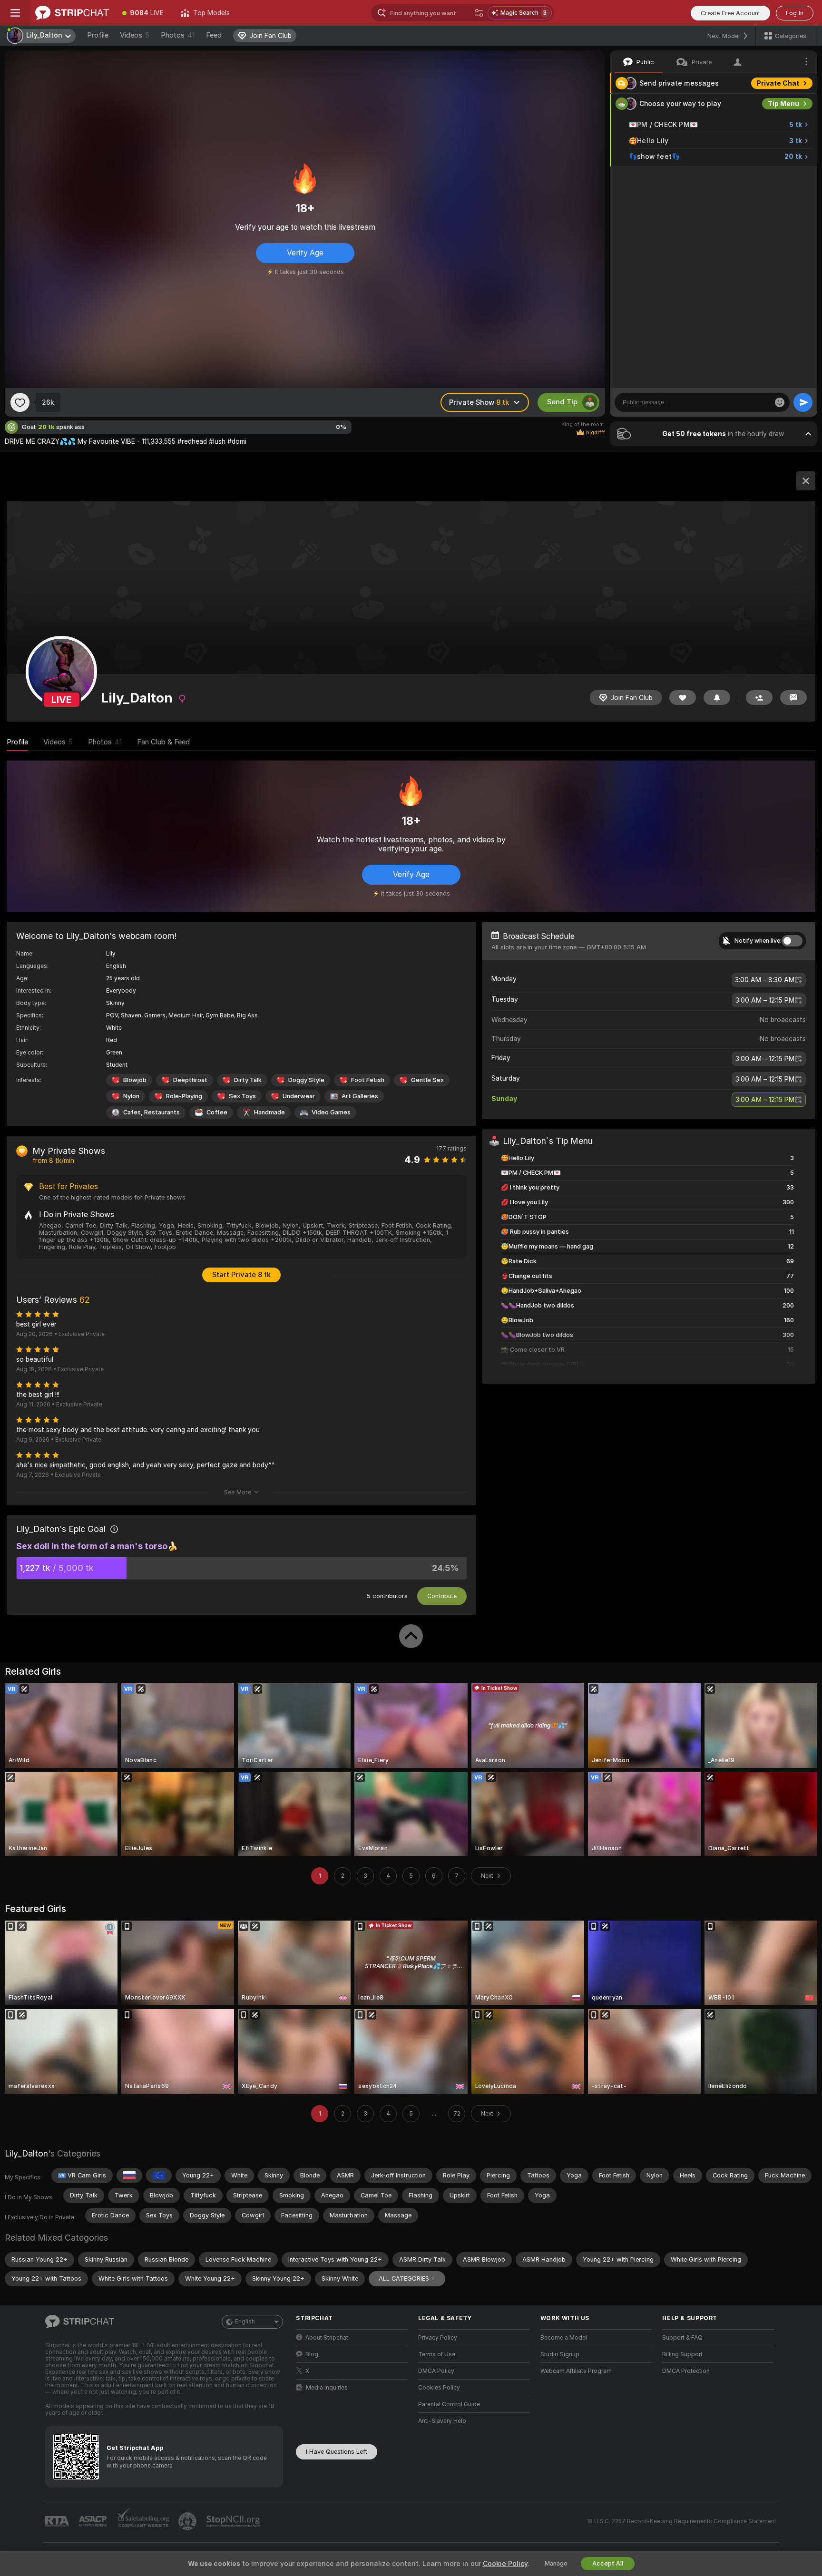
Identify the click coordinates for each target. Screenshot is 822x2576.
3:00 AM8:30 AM (765, 980)
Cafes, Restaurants (152, 1112)
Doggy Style (306, 1080)
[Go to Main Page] (72, 13)
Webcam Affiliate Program (576, 2371)
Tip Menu (783, 104)
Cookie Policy (505, 2564)
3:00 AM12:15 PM (765, 1000)
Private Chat (778, 83)
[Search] (479, 13)
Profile (98, 35)
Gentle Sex (427, 1080)
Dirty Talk (248, 1080)
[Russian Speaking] (129, 2176)
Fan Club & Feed (163, 742)
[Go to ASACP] (94, 2521)
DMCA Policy (436, 2371)
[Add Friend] (759, 698)
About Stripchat (327, 2338)
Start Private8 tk (241, 1275)
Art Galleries (360, 1096)
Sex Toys (242, 1096)
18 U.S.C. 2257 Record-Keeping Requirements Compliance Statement (681, 2521)
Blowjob (135, 1080)
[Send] (803, 402)
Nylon (131, 1096)
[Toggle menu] (15, 13)
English (245, 2322)
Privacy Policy (438, 2338)
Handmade (269, 1112)
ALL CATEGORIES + (407, 2278)
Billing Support (682, 2354)
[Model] (806, 481)
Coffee (217, 1112)
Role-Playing (184, 1096)
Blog (312, 2354)
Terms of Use (437, 2354)
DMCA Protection (686, 2371)
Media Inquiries (327, 2388)
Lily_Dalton (26, 2153)
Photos (178, 35)
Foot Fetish (368, 1080)
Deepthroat (190, 1080)
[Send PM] (793, 698)
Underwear (299, 1096)
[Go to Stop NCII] (234, 2521)
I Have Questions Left (337, 2452)
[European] (159, 2176)
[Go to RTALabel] (58, 2522)
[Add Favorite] (20, 402)
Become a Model (564, 2338)
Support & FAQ (682, 2338)
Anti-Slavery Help (442, 2421)
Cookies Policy (439, 2388)
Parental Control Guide (449, 2404)
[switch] (792, 941)
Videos (135, 35)
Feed (214, 35)
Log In (795, 13)
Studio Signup (560, 2354)
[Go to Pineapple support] (188, 2521)
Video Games (331, 1112)
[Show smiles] (780, 402)
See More (238, 1492)
